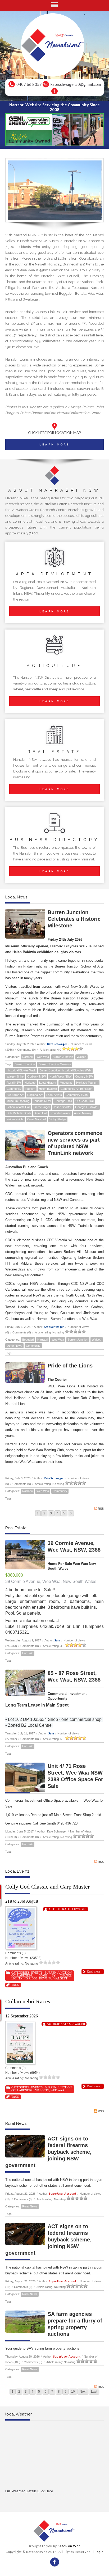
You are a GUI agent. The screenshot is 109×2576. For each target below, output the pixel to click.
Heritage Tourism (87, 1083)
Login (99, 2552)
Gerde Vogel (42, 1107)
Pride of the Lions (70, 1366)
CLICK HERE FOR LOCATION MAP (54, 433)
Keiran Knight (15, 1119)
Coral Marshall (37, 1119)
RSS (101, 1509)
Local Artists (54, 1095)
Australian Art (15, 1095)
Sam (57, 1640)
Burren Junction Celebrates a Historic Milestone (74, 919)
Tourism (30, 1089)
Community (14, 1089)
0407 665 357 (29, 84)
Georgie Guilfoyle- (87, 1107)
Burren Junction (63, 1057)
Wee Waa (43, 1057)
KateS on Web (69, 2546)
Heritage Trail (63, 1101)
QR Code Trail (85, 1101)
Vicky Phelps (58, 1119)
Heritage (30, 1083)
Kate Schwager (57, 1044)
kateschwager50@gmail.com (76, 84)
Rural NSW (14, 1083)
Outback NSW (37, 1076)
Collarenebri (22, 1975)
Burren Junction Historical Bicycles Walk (65, 1070)
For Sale (28, 1653)
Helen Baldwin (48, 1089)
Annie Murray (83, 1113)
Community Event (77, 1095)
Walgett (81, 1057)
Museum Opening (18, 1101)
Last (94, 2392)
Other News (14, 1346)
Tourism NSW (42, 1101)
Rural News (30, 2206)
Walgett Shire (15, 1076)
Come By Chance (55, 1975)
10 (73, 2392)
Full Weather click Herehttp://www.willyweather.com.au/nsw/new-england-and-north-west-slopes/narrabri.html (54, 2500)
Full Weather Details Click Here (29, 2491)
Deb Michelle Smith (19, 1113)
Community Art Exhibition (76, 1089)
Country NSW (84, 1076)
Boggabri (28, 1340)
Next (83, 2392)
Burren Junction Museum (55, 1064)
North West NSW (60, 1076)
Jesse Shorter (62, 1107)
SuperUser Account (63, 2193)
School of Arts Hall (18, 1107)
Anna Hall (41, 1113)
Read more (94, 1971)
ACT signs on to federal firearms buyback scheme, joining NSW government (48, 2152)
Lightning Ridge (24, 1978)
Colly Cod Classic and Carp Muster (47, 1887)
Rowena (46, 1978)
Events (37, 1973)
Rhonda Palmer (60, 1113)
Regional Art (35, 1095)
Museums (66, 1083)
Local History (48, 1083)
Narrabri (28, 1057)
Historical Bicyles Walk (21, 1070)
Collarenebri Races (28, 2001)
